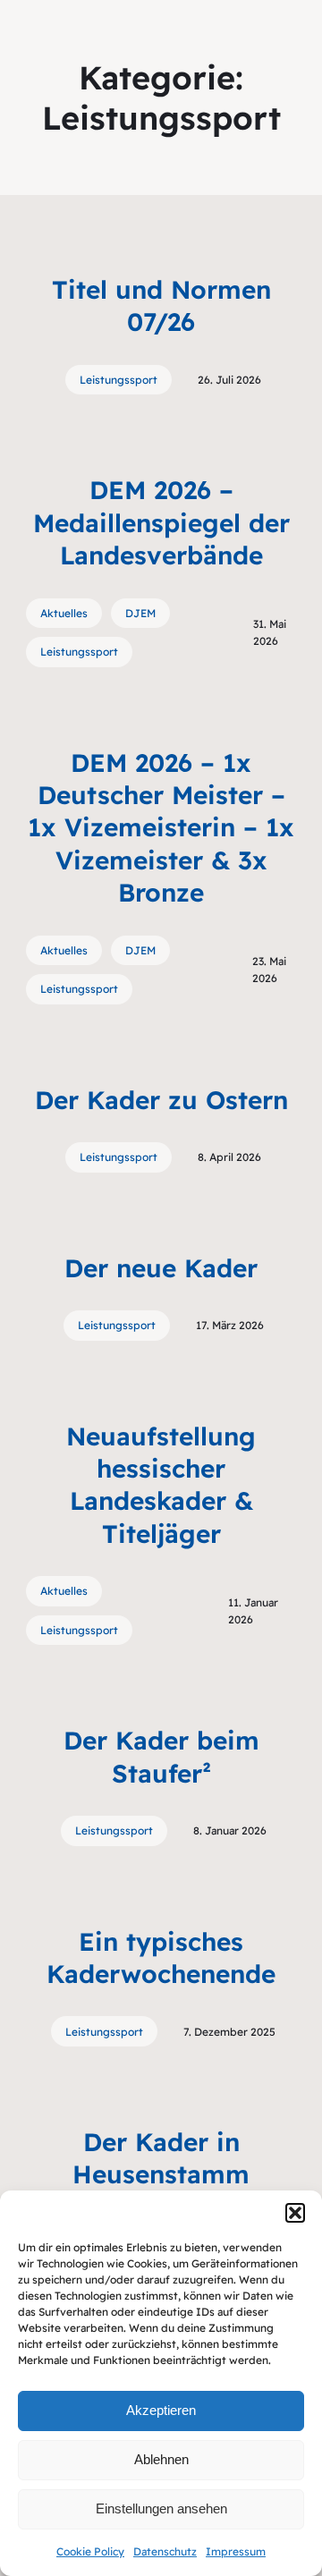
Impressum (236, 2551)
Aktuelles (64, 613)
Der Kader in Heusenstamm (161, 2158)
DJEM (140, 613)
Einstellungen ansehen (161, 2508)
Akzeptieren (161, 2410)
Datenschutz (165, 2551)
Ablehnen (161, 2459)
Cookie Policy (90, 2551)
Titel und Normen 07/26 (161, 305)
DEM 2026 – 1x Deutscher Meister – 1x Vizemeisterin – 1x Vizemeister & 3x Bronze (161, 828)
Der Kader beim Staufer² (161, 1756)
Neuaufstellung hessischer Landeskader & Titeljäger (161, 1485)
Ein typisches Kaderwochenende (161, 1957)
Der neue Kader (161, 1268)
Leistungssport (119, 380)
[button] (295, 2213)
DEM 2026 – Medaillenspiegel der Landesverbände (161, 522)
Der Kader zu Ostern (161, 1100)
